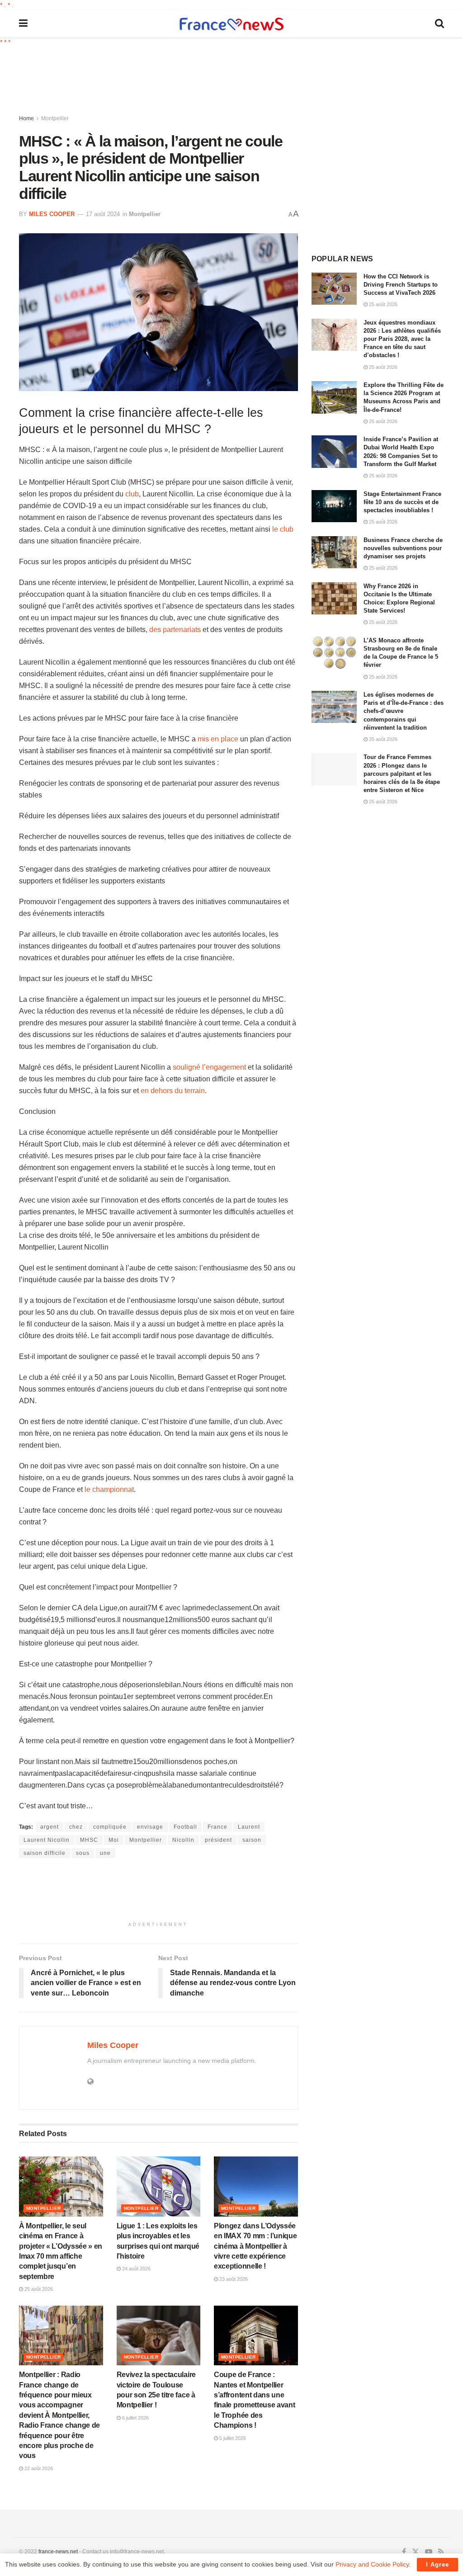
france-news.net (58, 2552)
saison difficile (45, 1853)
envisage (150, 1827)
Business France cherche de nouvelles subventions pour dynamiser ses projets (403, 548)
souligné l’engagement (209, 1067)
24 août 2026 (136, 2269)
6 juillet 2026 (135, 2418)
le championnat (109, 1489)
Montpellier (55, 118)
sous (83, 1853)
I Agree (437, 2564)
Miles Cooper (52, 214)
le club (283, 529)
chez (76, 1827)
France (217, 1827)
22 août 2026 (38, 2468)
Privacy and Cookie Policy (372, 2564)
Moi (114, 1840)
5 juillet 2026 (232, 2438)
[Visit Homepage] (231, 24)
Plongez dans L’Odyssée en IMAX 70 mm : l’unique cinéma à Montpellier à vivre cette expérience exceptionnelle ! (255, 2246)
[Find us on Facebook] (404, 2552)
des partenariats (175, 630)
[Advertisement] (238, 81)
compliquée (110, 1827)
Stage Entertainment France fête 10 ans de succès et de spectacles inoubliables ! (402, 502)
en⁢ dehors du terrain (173, 1091)
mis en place (218, 739)
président (218, 1840)
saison (252, 1840)
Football (185, 1827)
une (105, 1853)
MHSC (89, 1840)
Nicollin (183, 1840)
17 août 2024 (103, 214)
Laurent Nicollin (47, 1840)
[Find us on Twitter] (416, 2552)
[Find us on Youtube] (429, 2552)
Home (26, 118)
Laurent (249, 1827)
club (132, 494)
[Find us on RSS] (441, 2552)
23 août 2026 (233, 2279)
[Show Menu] (23, 24)
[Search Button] (439, 24)
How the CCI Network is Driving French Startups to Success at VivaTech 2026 (401, 285)
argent (50, 1827)
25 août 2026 (38, 2289)
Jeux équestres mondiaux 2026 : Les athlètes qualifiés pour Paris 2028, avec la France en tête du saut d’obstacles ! (402, 339)
